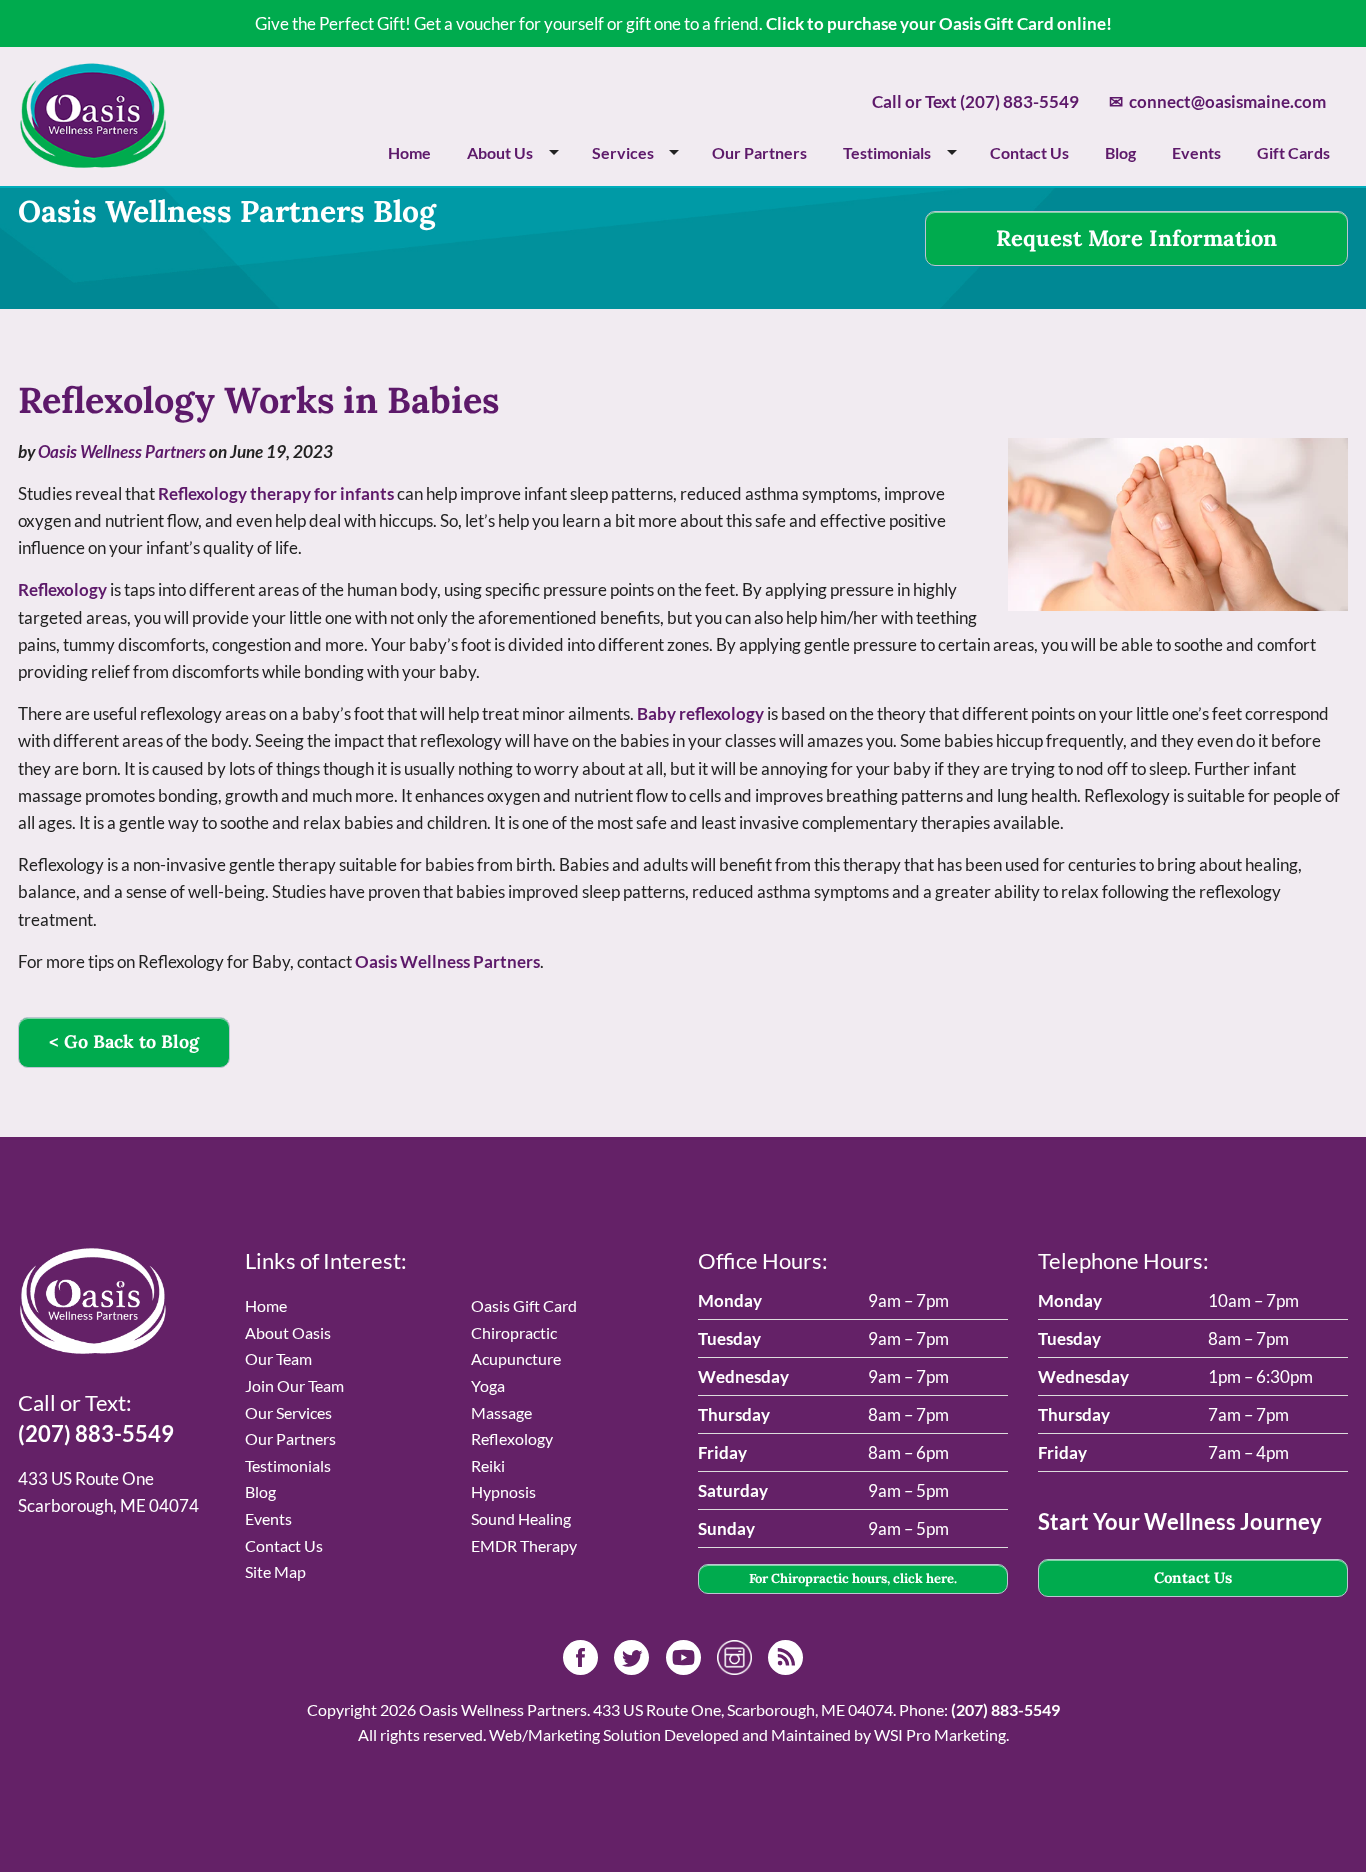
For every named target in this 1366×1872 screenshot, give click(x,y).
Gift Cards (1293, 152)
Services (623, 152)
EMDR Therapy (524, 1545)
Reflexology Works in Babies (258, 400)
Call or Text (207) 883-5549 (975, 101)
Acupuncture (516, 1358)
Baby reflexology (700, 713)
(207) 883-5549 (96, 1433)
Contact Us (1029, 152)
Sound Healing (521, 1518)
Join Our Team (294, 1385)
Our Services (288, 1412)
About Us (500, 152)
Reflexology (62, 589)
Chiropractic (514, 1332)
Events (1196, 152)
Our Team (278, 1358)
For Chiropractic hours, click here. (853, 1578)
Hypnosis (503, 1491)
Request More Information (1136, 238)
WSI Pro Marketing (940, 1734)
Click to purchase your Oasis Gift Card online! (939, 23)
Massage (501, 1412)
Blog (1120, 152)
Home (409, 152)
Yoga (488, 1385)
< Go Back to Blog (124, 1041)
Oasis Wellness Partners (122, 451)
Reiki (488, 1465)
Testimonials (887, 152)
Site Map (275, 1571)
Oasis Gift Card (524, 1305)
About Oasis (288, 1332)
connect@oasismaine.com (1217, 101)
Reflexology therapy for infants (276, 493)
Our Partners (759, 152)
